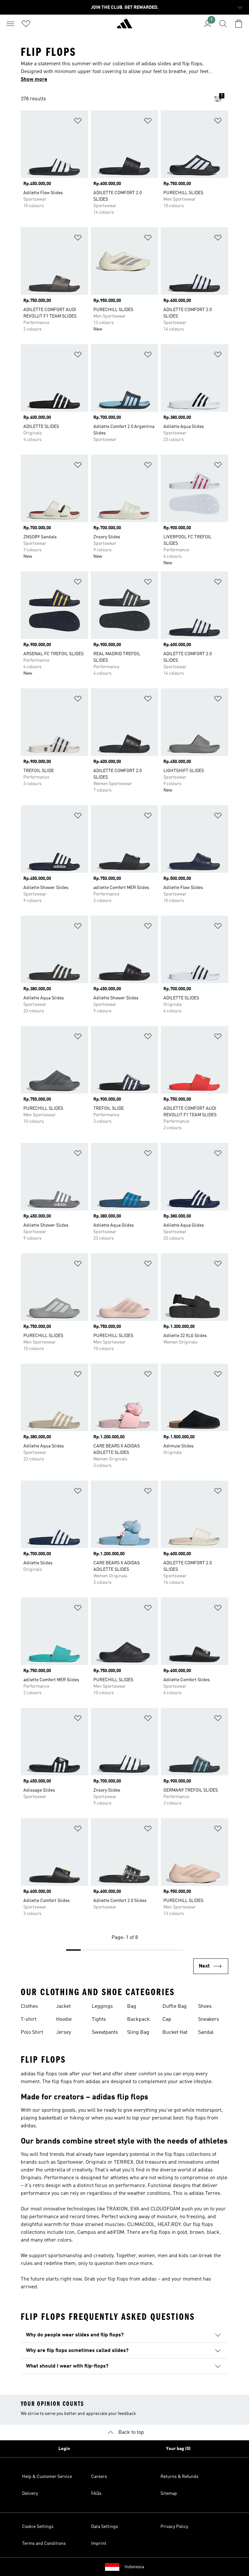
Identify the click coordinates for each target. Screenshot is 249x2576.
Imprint (99, 2544)
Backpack (138, 2020)
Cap (167, 2020)
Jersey (64, 2032)
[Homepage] (124, 26)
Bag (132, 2007)
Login (64, 2449)
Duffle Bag (175, 2007)
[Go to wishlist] (26, 24)
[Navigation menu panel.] (10, 24)
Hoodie (64, 2020)
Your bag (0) (178, 2449)
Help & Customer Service (47, 2477)
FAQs (96, 2494)
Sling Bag (138, 2032)
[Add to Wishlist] (78, 122)
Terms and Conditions (44, 2544)
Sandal (206, 2032)
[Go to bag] (239, 24)
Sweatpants (105, 2032)
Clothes (29, 2007)
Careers (99, 2477)
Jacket (63, 2007)
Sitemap (169, 2494)
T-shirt (29, 2020)
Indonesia (134, 2567)
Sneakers (209, 2020)
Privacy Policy (174, 2527)
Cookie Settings (38, 2527)
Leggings (102, 2007)
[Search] (223, 24)
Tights (99, 2020)
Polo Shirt (32, 2032)
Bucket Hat (175, 2032)
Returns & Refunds (179, 2477)
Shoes (205, 2007)
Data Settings (105, 2527)
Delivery (30, 2494)
